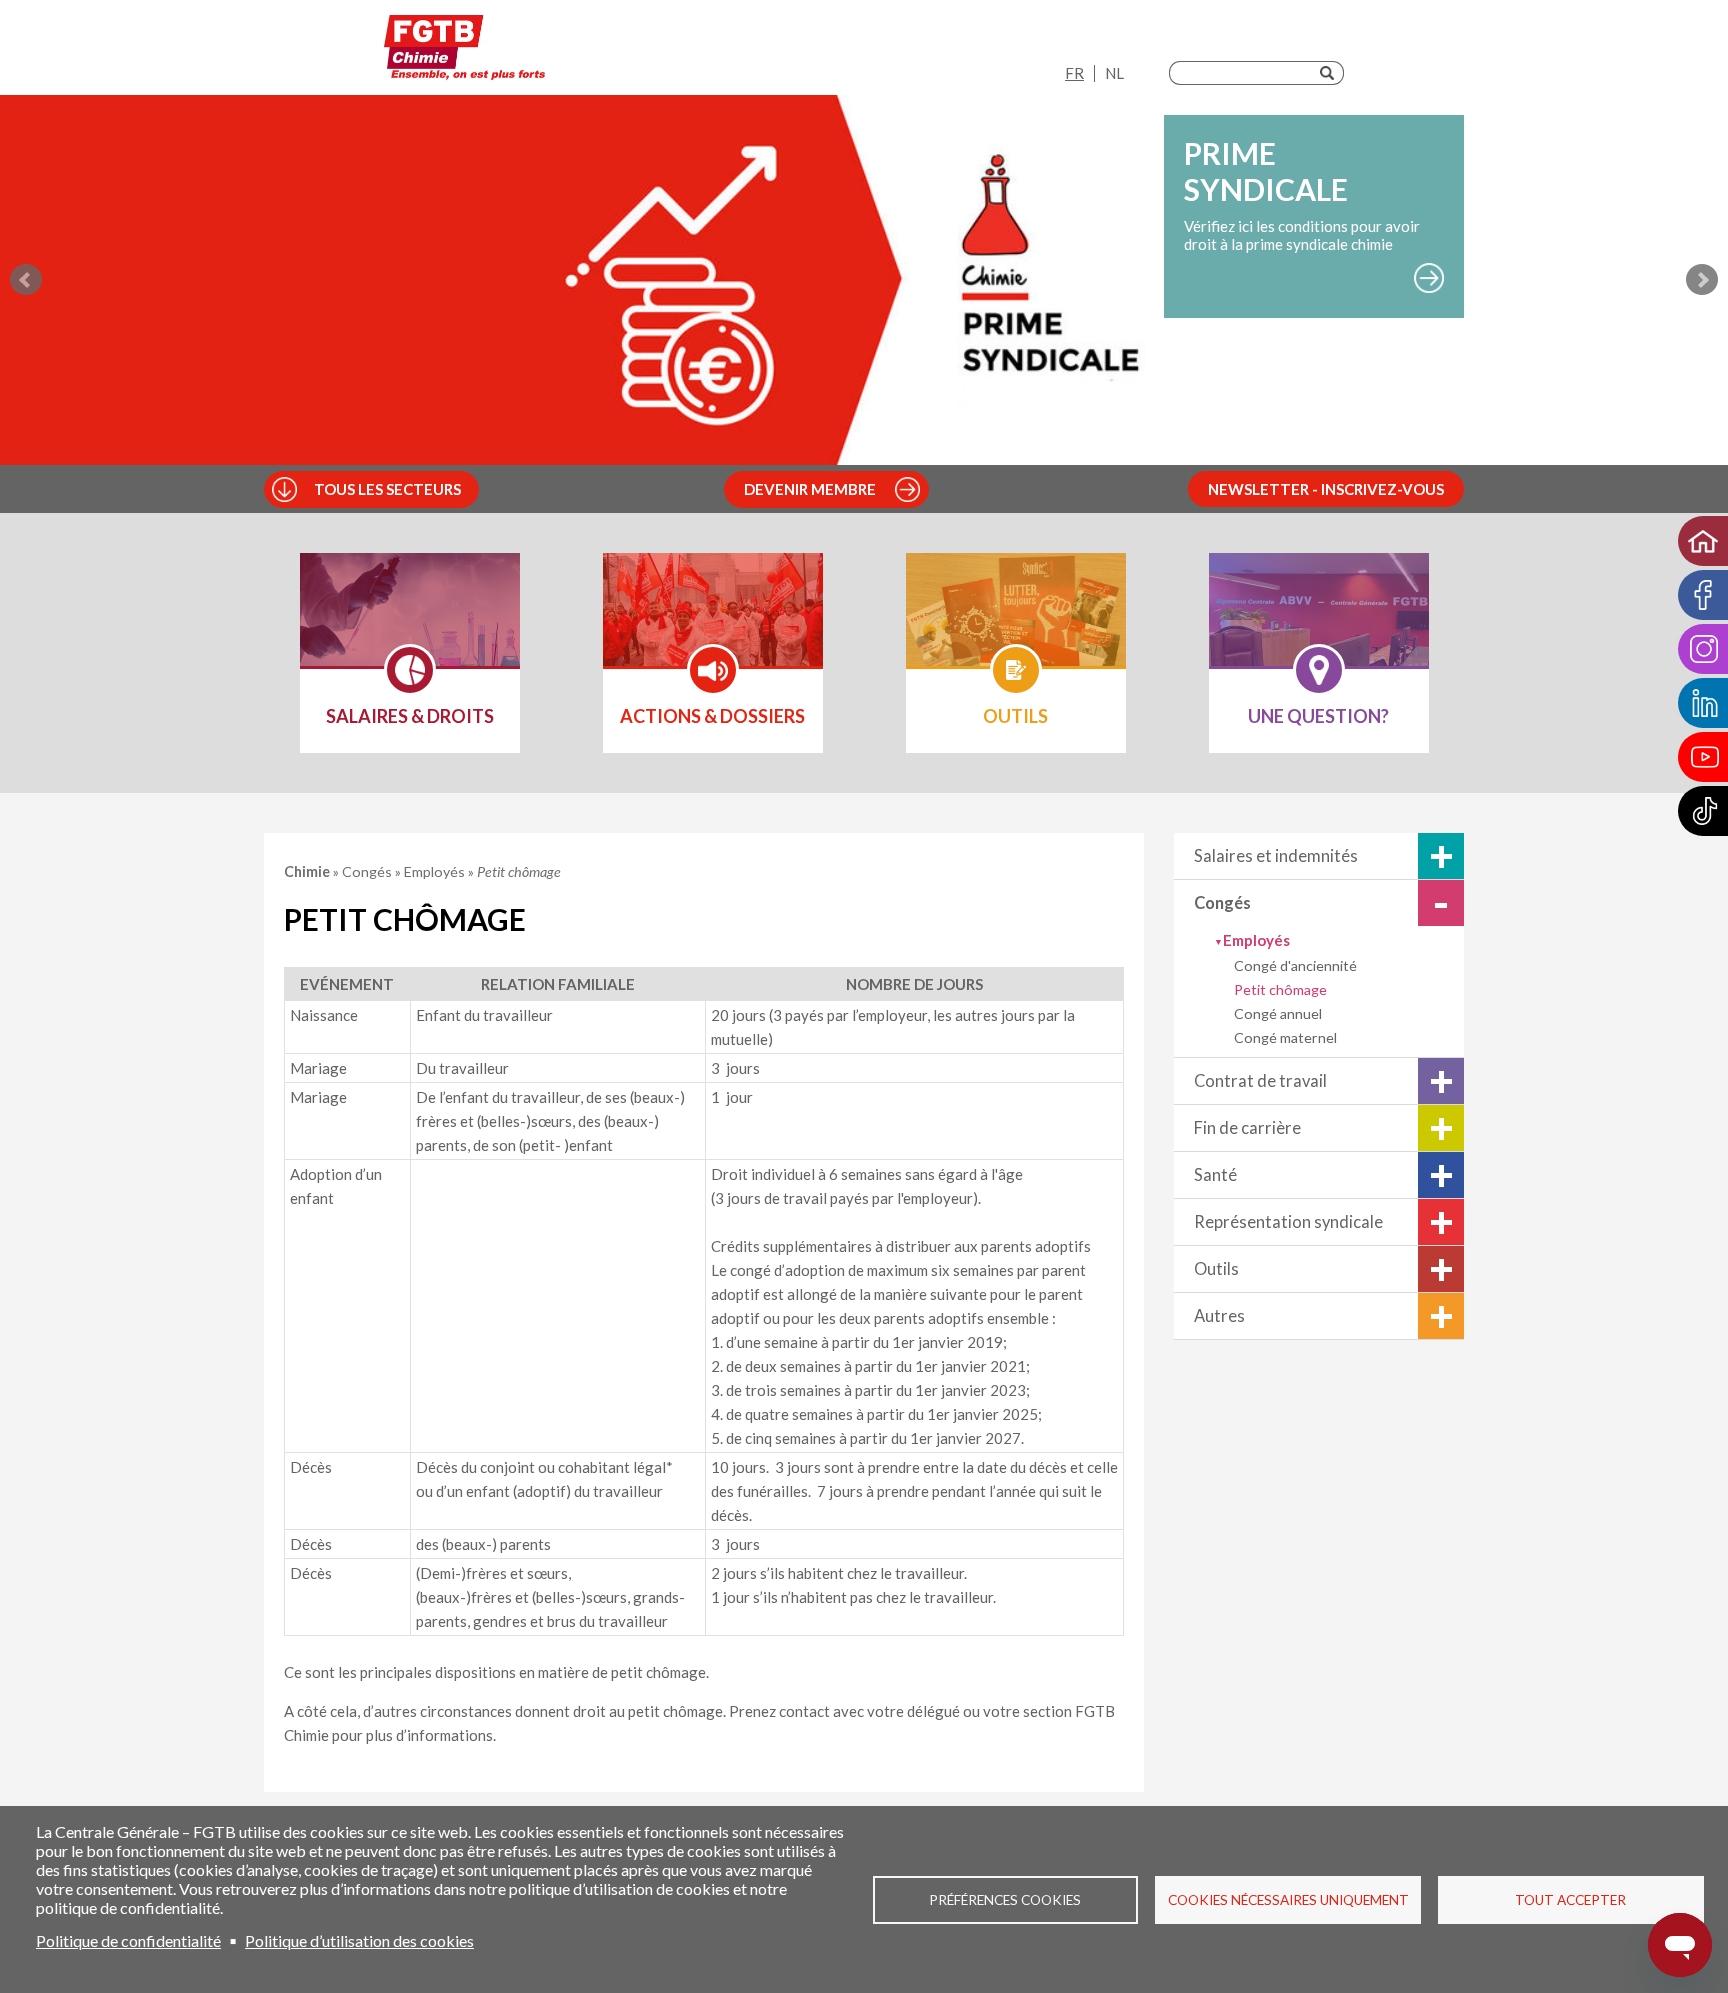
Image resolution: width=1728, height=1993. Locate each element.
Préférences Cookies (1005, 1900)
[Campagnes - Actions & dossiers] (713, 623)
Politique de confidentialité (128, 1940)
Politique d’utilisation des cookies (359, 1940)
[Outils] (1016, 623)
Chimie (308, 871)
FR (1074, 73)
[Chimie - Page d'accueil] (464, 52)
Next (1702, 280)
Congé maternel (1285, 1037)
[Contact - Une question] (1319, 623)
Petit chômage (1280, 989)
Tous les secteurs (387, 489)
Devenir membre (810, 489)
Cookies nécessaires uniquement (1288, 1900)
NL (1114, 73)
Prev (26, 280)
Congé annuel (1278, 1013)
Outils (1216, 1269)
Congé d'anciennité (1295, 965)
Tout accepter (1570, 1900)
